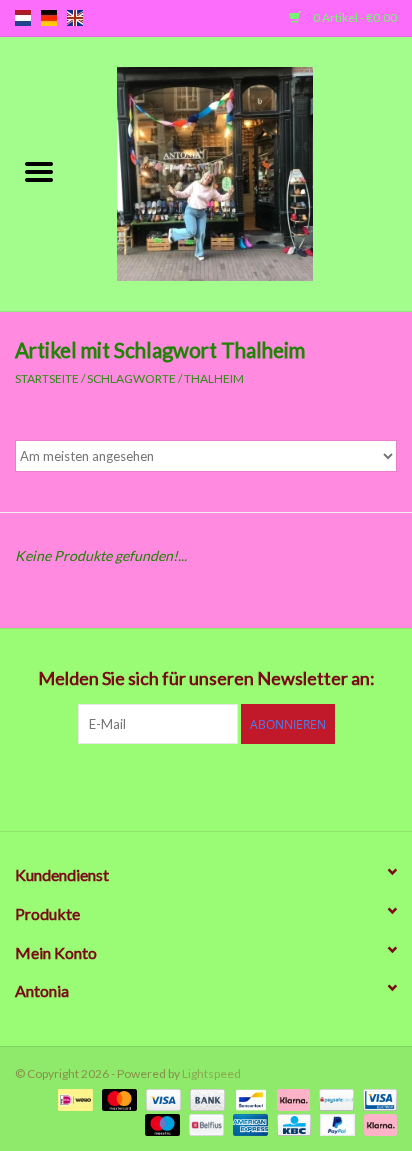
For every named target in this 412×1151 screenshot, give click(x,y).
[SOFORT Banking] (291, 1098)
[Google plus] (171, 785)
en (75, 18)
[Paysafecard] (333, 1098)
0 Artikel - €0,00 (354, 17)
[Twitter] (136, 785)
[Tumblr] (276, 785)
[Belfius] (203, 1123)
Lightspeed (211, 1073)
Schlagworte (131, 378)
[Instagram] (311, 785)
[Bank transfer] (205, 1098)
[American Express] (248, 1123)
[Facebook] (101, 785)
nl (23, 18)
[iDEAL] (72, 1098)
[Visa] (161, 1098)
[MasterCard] (117, 1098)
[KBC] (291, 1123)
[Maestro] (160, 1123)
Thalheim (214, 378)
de (49, 18)
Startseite (47, 378)
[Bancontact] (248, 1098)
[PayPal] (335, 1123)
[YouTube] (241, 785)
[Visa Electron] (376, 1098)
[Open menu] (39, 171)
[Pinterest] (206, 785)
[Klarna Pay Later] (377, 1123)
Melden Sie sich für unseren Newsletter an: (206, 678)
